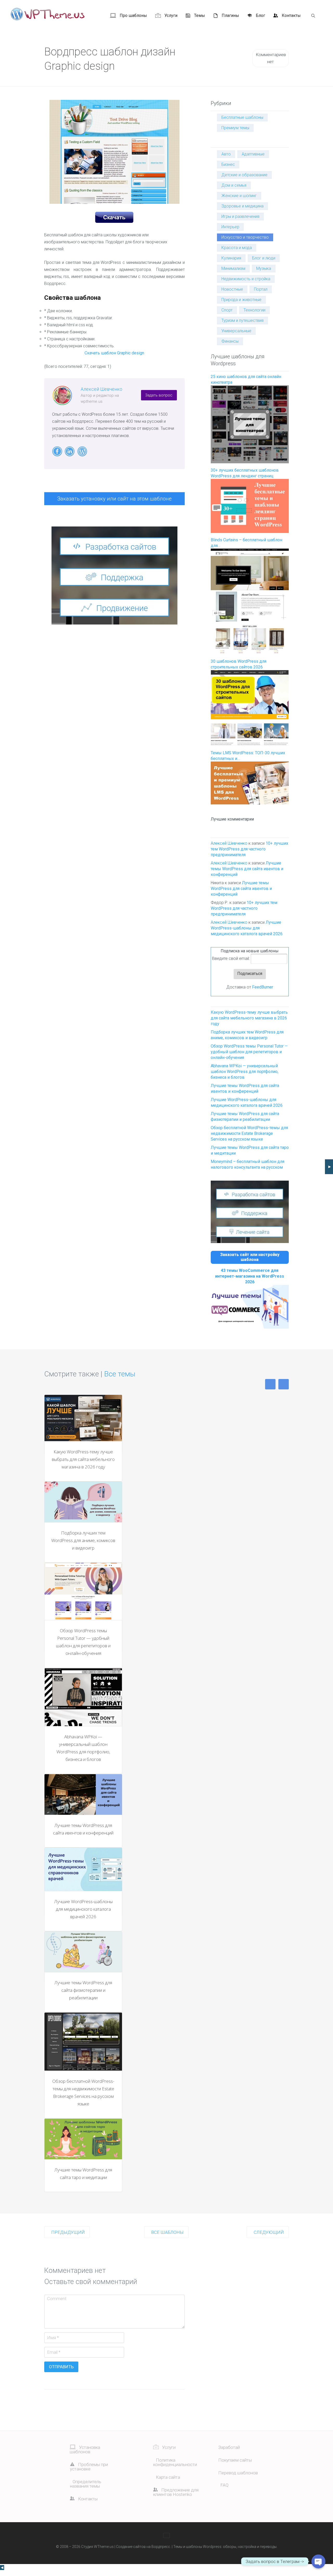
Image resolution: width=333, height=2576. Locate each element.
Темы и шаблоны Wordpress (197, 2547)
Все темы (120, 1374)
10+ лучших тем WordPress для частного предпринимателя (249, 849)
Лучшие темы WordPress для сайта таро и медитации (83, 2174)
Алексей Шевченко (101, 389)
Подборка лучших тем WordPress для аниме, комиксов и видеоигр (83, 1540)
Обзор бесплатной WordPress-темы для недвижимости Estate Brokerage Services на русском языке (249, 1133)
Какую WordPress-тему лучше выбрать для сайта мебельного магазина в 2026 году (249, 1018)
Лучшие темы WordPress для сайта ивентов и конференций (247, 869)
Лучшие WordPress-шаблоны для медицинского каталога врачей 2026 (247, 928)
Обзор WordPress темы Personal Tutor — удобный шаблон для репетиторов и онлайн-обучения (249, 1052)
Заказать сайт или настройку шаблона (250, 1257)
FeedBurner (263, 987)
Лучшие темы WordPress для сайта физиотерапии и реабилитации (83, 1990)
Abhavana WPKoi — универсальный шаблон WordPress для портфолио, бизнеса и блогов (245, 1072)
